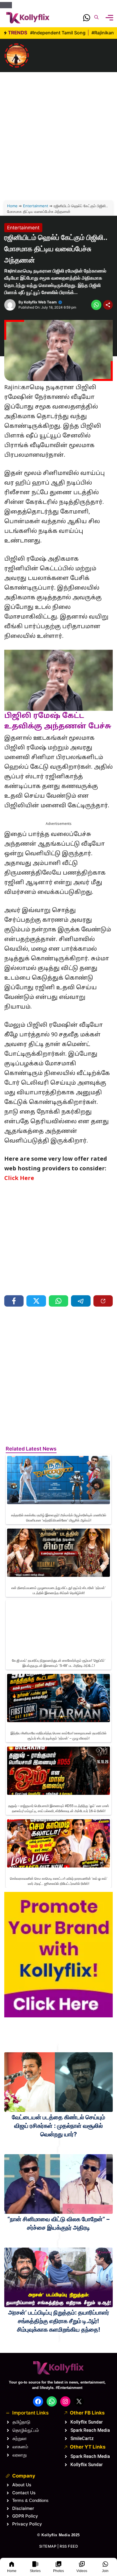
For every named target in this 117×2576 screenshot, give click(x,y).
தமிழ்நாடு (21, 2422)
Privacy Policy (27, 2524)
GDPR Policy (25, 2516)
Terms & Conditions (30, 2500)
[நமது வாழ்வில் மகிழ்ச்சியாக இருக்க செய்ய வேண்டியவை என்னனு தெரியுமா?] (17, 55)
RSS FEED (69, 2546)
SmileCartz (82, 2438)
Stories (35, 2571)
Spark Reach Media (90, 2430)
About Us (22, 2485)
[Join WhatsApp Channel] (87, 19)
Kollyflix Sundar (87, 2422)
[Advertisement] (58, 128)
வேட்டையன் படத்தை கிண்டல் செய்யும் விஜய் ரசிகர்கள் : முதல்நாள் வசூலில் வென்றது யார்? (58, 2126)
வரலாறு (20, 2455)
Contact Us (24, 2493)
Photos (58, 2571)
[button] (96, 18)
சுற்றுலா (20, 2438)
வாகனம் (20, 2447)
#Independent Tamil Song (58, 33)
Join (105, 2571)
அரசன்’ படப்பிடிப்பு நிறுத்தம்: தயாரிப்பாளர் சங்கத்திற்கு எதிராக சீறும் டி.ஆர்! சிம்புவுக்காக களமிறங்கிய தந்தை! (59, 2321)
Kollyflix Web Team (40, 302)
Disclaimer (23, 2508)
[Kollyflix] (28, 18)
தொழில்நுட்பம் (26, 2430)
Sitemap (48, 2546)
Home (12, 2571)
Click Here (19, 1179)
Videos (82, 2571)
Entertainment (36, 206)
